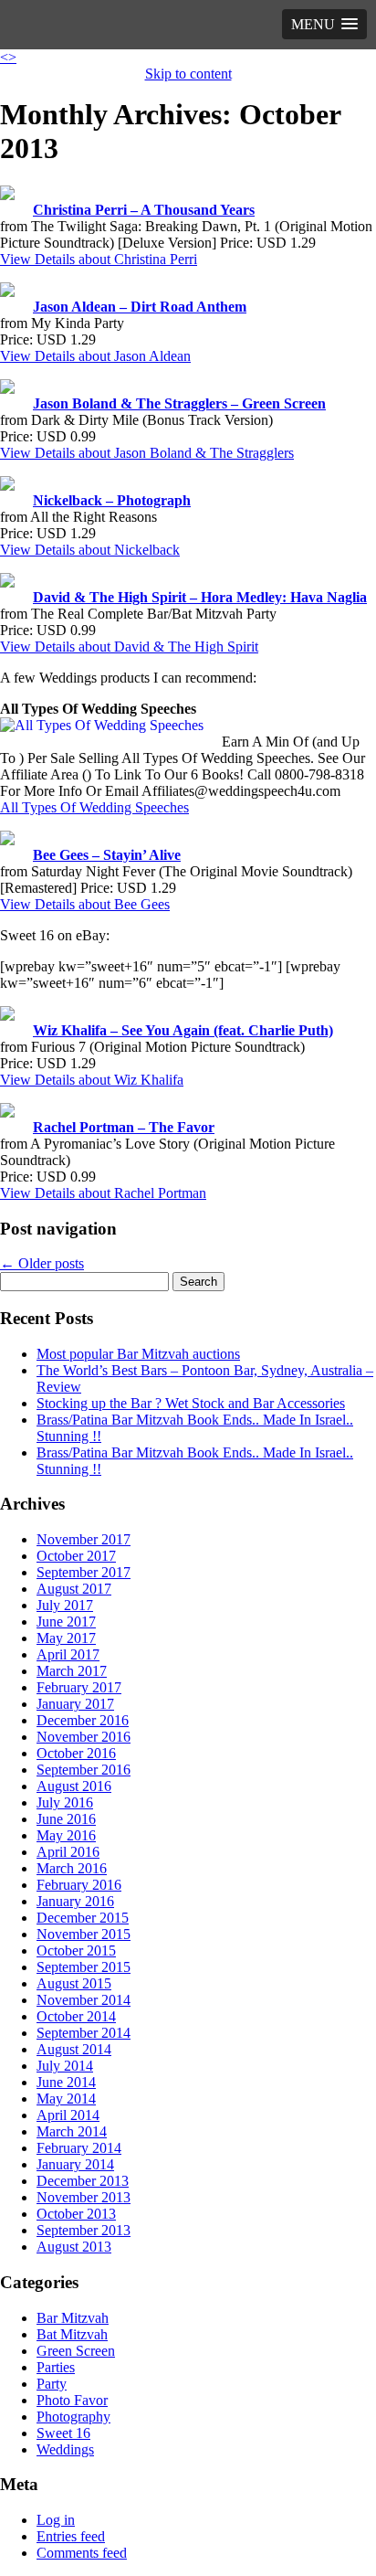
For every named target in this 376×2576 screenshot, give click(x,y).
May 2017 (66, 1638)
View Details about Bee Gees (85, 904)
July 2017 (65, 1605)
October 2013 (76, 2214)
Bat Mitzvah (72, 2334)
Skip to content (188, 74)
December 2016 (83, 1720)
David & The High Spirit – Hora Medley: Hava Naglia (200, 597)
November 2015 (84, 1934)
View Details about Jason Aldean (95, 356)
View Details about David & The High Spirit (129, 647)
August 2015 (74, 1983)
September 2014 (84, 2033)
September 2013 (84, 2230)
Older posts (42, 1263)
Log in (56, 2520)
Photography (73, 2417)
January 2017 (75, 1704)
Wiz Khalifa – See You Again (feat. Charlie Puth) (183, 1030)
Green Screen (76, 2351)
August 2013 (74, 2247)
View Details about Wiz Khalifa (92, 1080)
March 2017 (72, 1671)
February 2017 (79, 1687)
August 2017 (74, 1589)
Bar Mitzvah (73, 2318)
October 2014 (76, 2016)
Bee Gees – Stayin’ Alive (107, 855)
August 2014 (74, 2049)
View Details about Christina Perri (99, 259)
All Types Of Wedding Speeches (94, 807)
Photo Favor (72, 2400)
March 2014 (72, 2131)
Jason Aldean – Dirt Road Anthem (140, 307)
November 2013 (84, 2197)
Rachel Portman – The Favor (124, 1127)
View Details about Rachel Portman (103, 1193)
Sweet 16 (63, 2433)
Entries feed (71, 2536)
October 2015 (76, 1951)
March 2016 (72, 1868)
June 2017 (66, 1622)
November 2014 (84, 2000)
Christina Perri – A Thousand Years (144, 210)
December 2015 (83, 1918)
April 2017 (68, 1654)
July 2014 (65, 2066)
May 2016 (66, 1835)
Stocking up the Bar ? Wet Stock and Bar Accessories (191, 1403)
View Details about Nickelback (90, 550)
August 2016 (74, 1786)
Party (52, 2384)
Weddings (65, 2449)
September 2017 (84, 1572)
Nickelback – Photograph (112, 500)
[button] (324, 24)
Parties (56, 2367)
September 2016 (84, 1770)
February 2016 (79, 1885)
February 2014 (79, 2148)
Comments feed (82, 2553)
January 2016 (75, 1901)
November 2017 (84, 1539)
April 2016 (68, 1852)
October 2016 (76, 1753)
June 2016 (66, 1819)
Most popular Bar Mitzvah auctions (138, 1354)
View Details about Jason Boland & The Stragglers (147, 453)
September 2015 (84, 1967)
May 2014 (66, 2099)
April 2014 (68, 2115)
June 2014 (66, 2082)
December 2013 (83, 2181)
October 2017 (76, 1556)
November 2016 (84, 1737)
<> (8, 57)
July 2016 (65, 1802)
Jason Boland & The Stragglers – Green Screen (179, 403)
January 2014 (75, 2164)
